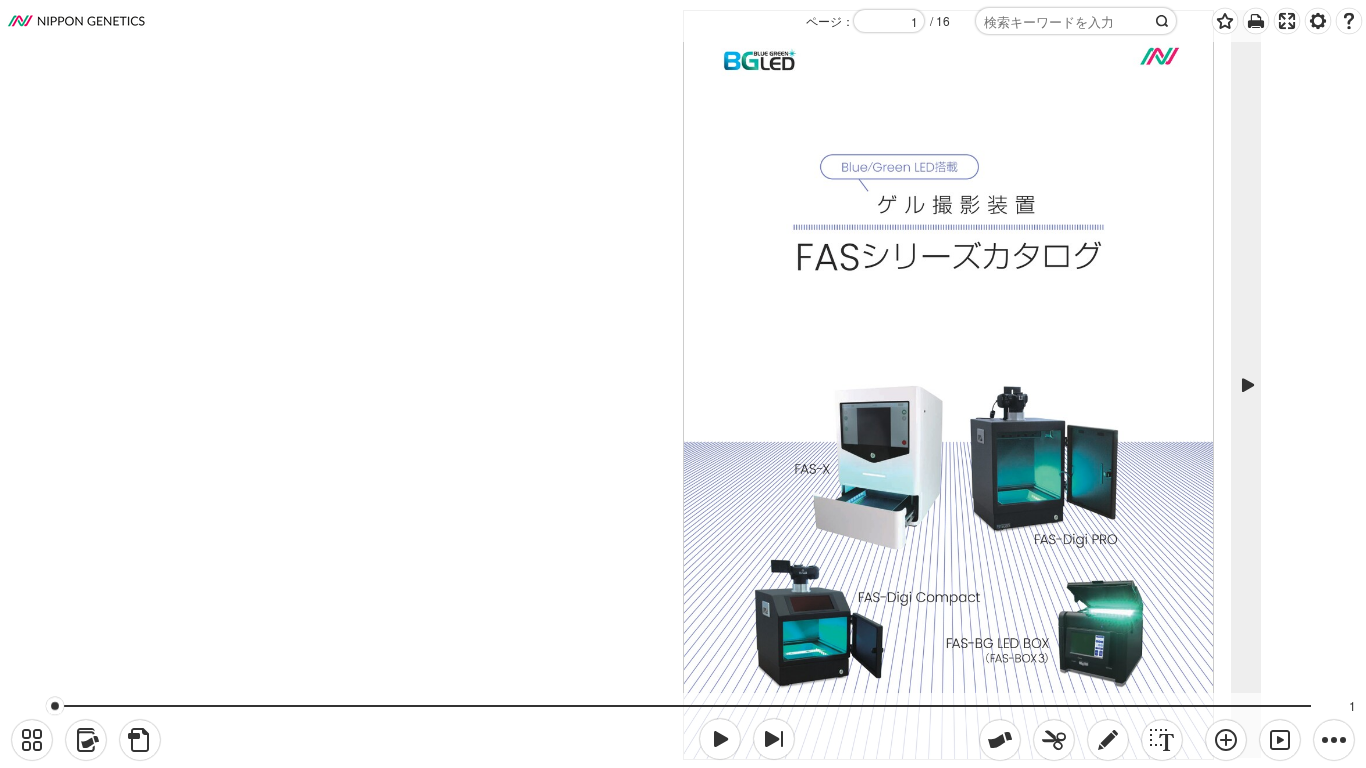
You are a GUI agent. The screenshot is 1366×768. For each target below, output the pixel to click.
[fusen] (1000, 740)
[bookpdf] (140, 740)
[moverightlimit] (774, 739)
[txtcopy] (1162, 740)
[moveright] (720, 739)
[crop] (1054, 740)
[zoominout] (1226, 740)
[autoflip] (1280, 740)
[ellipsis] (1334, 740)
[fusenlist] (86, 740)
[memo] (1108, 740)
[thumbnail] (32, 740)
